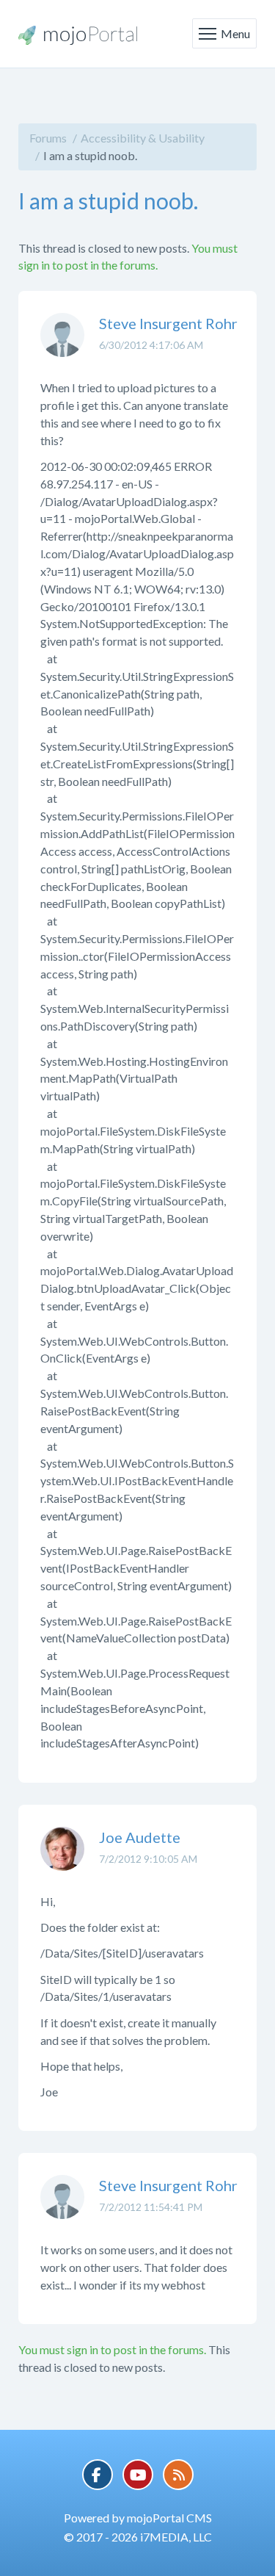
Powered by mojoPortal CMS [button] (138, 2518)
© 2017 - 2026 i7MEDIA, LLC (138, 2537)
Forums (48, 138)
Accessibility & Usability (143, 138)
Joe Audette (140, 1837)
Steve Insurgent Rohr (168, 323)
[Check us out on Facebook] (98, 2475)
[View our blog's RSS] (178, 2475)
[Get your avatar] (62, 346)
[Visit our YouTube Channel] (138, 2475)
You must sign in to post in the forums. (112, 2349)
